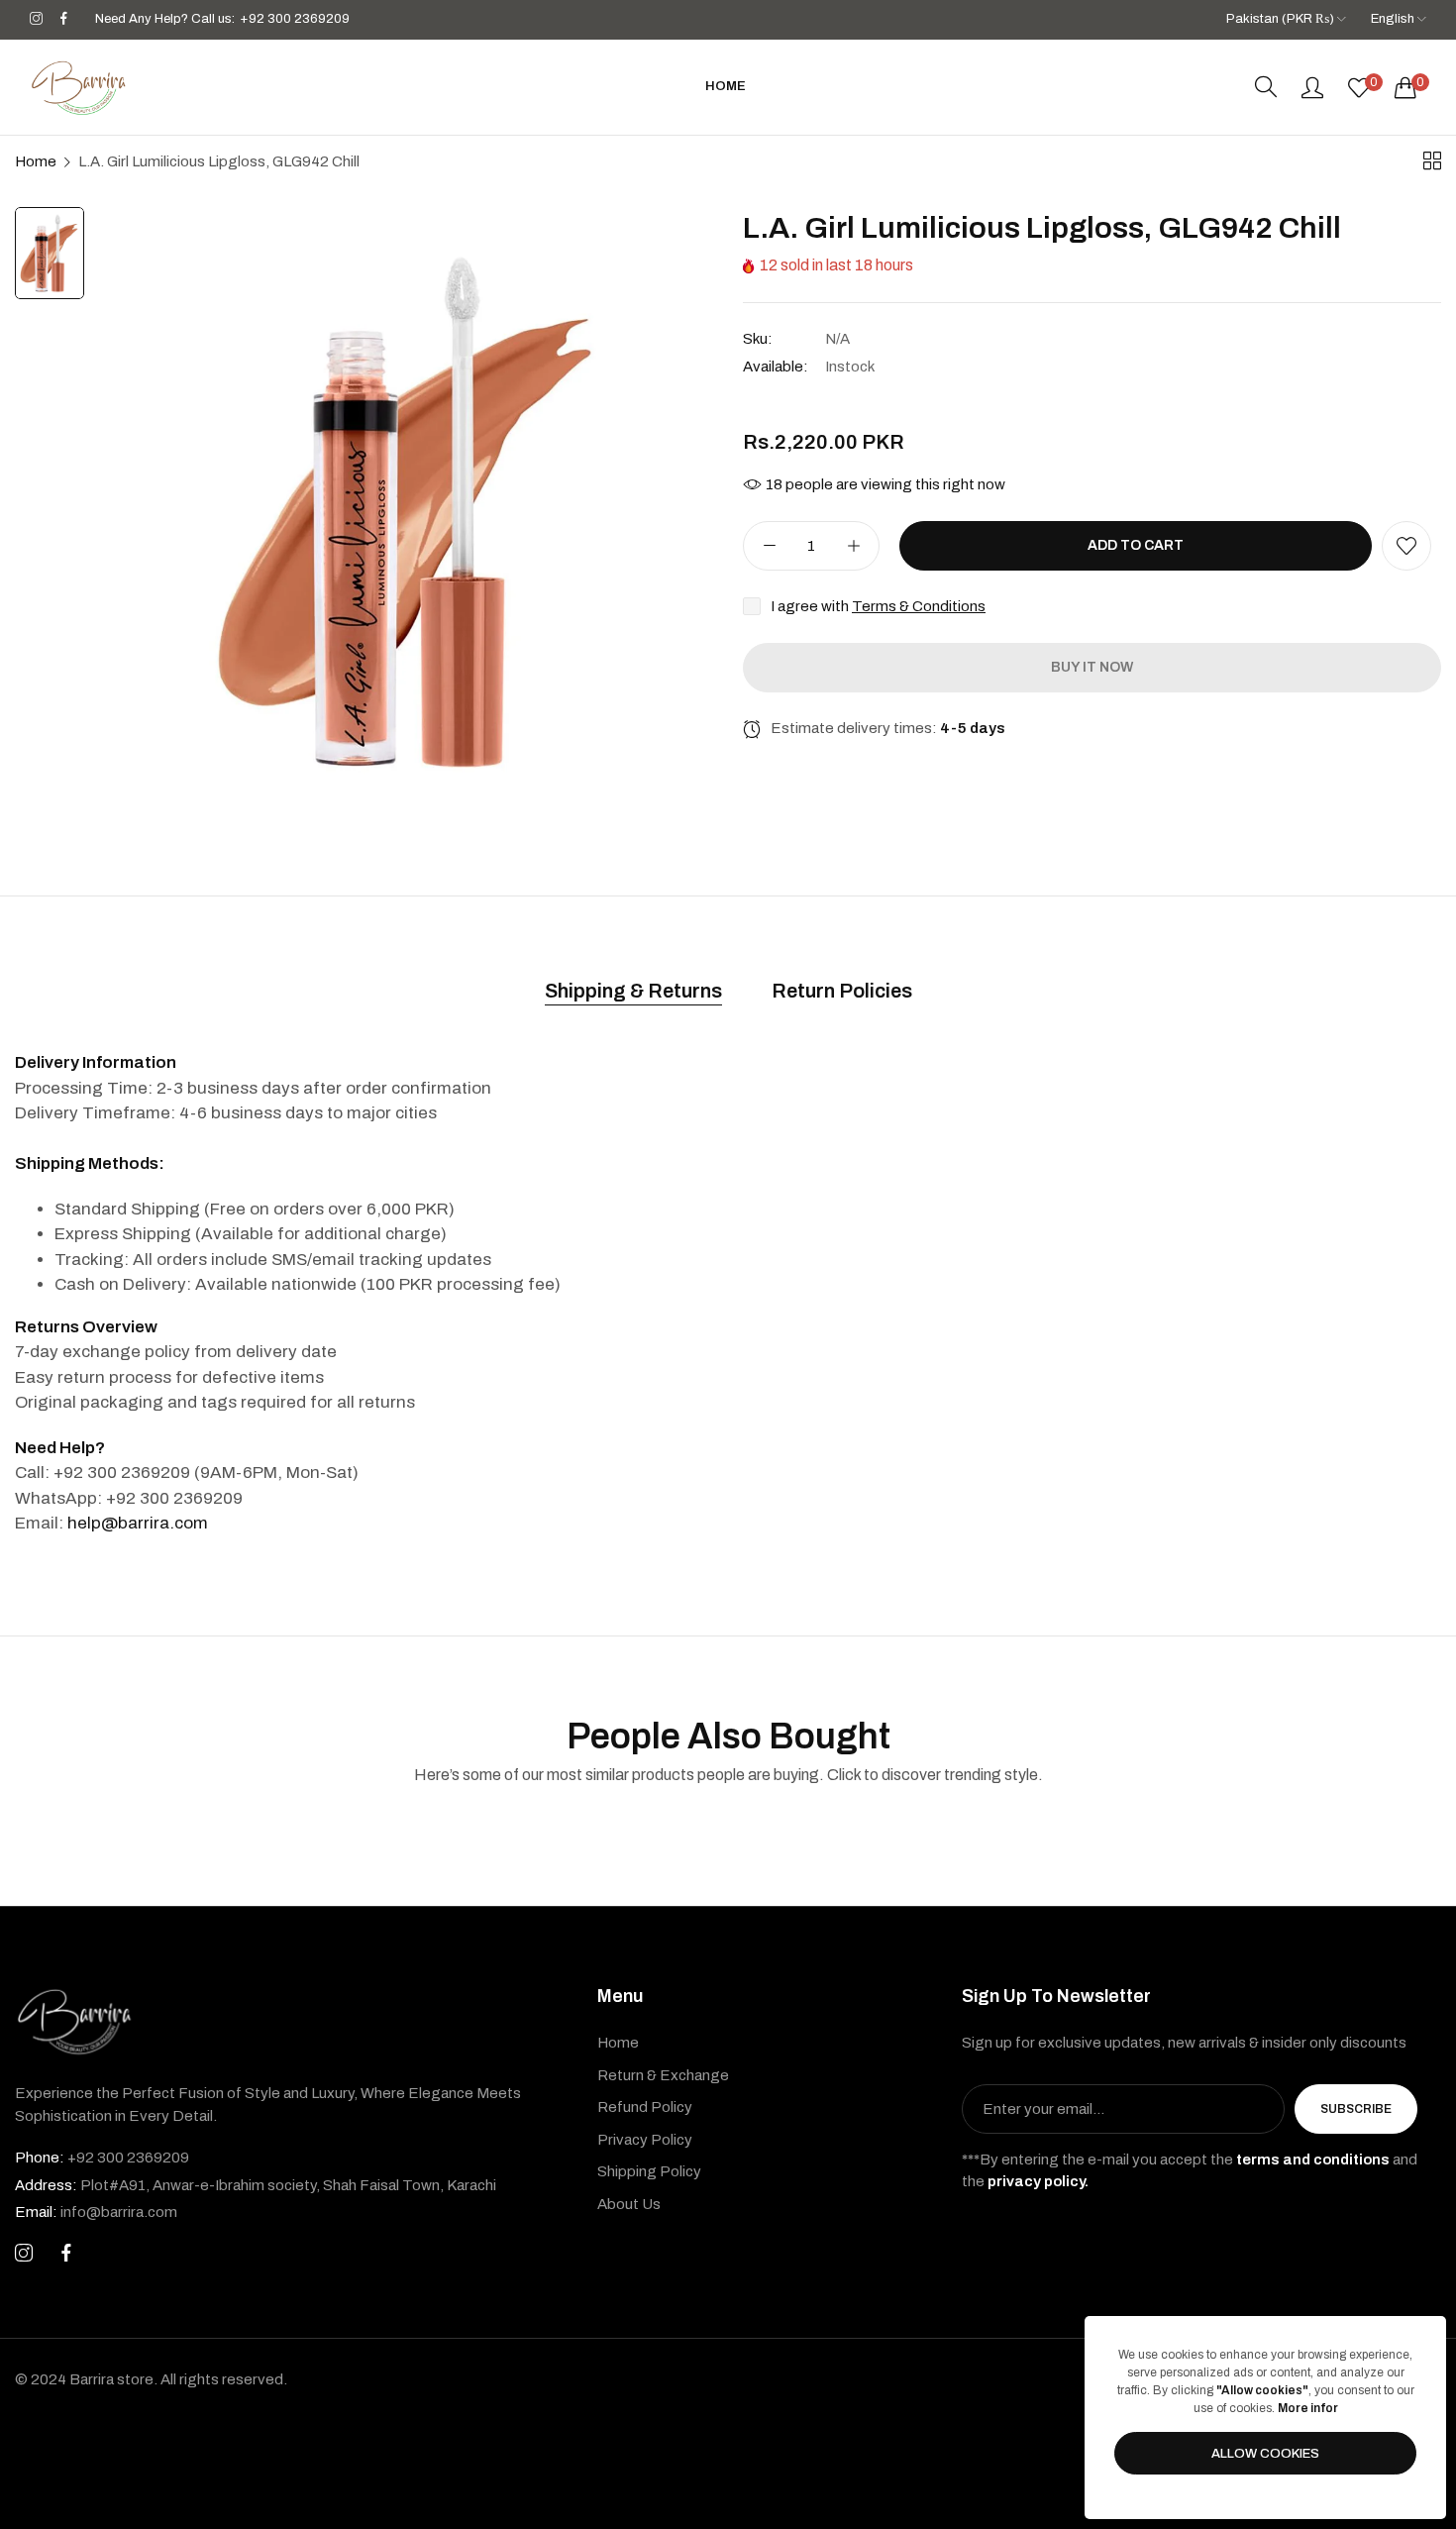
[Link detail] (36, 19)
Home (36, 161)
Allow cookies (1265, 2454)
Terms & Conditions (919, 606)
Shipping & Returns (633, 991)
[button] (1406, 546)
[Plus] (853, 546)
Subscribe (1356, 2109)
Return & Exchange (663, 2075)
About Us (629, 2204)
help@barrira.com (138, 1523)
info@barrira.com (96, 2212)
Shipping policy (649, 2171)
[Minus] (769, 546)
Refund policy (645, 2107)
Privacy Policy (645, 2140)
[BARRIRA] (79, 87)
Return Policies (842, 991)
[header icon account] (1312, 87)
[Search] (1266, 87)
